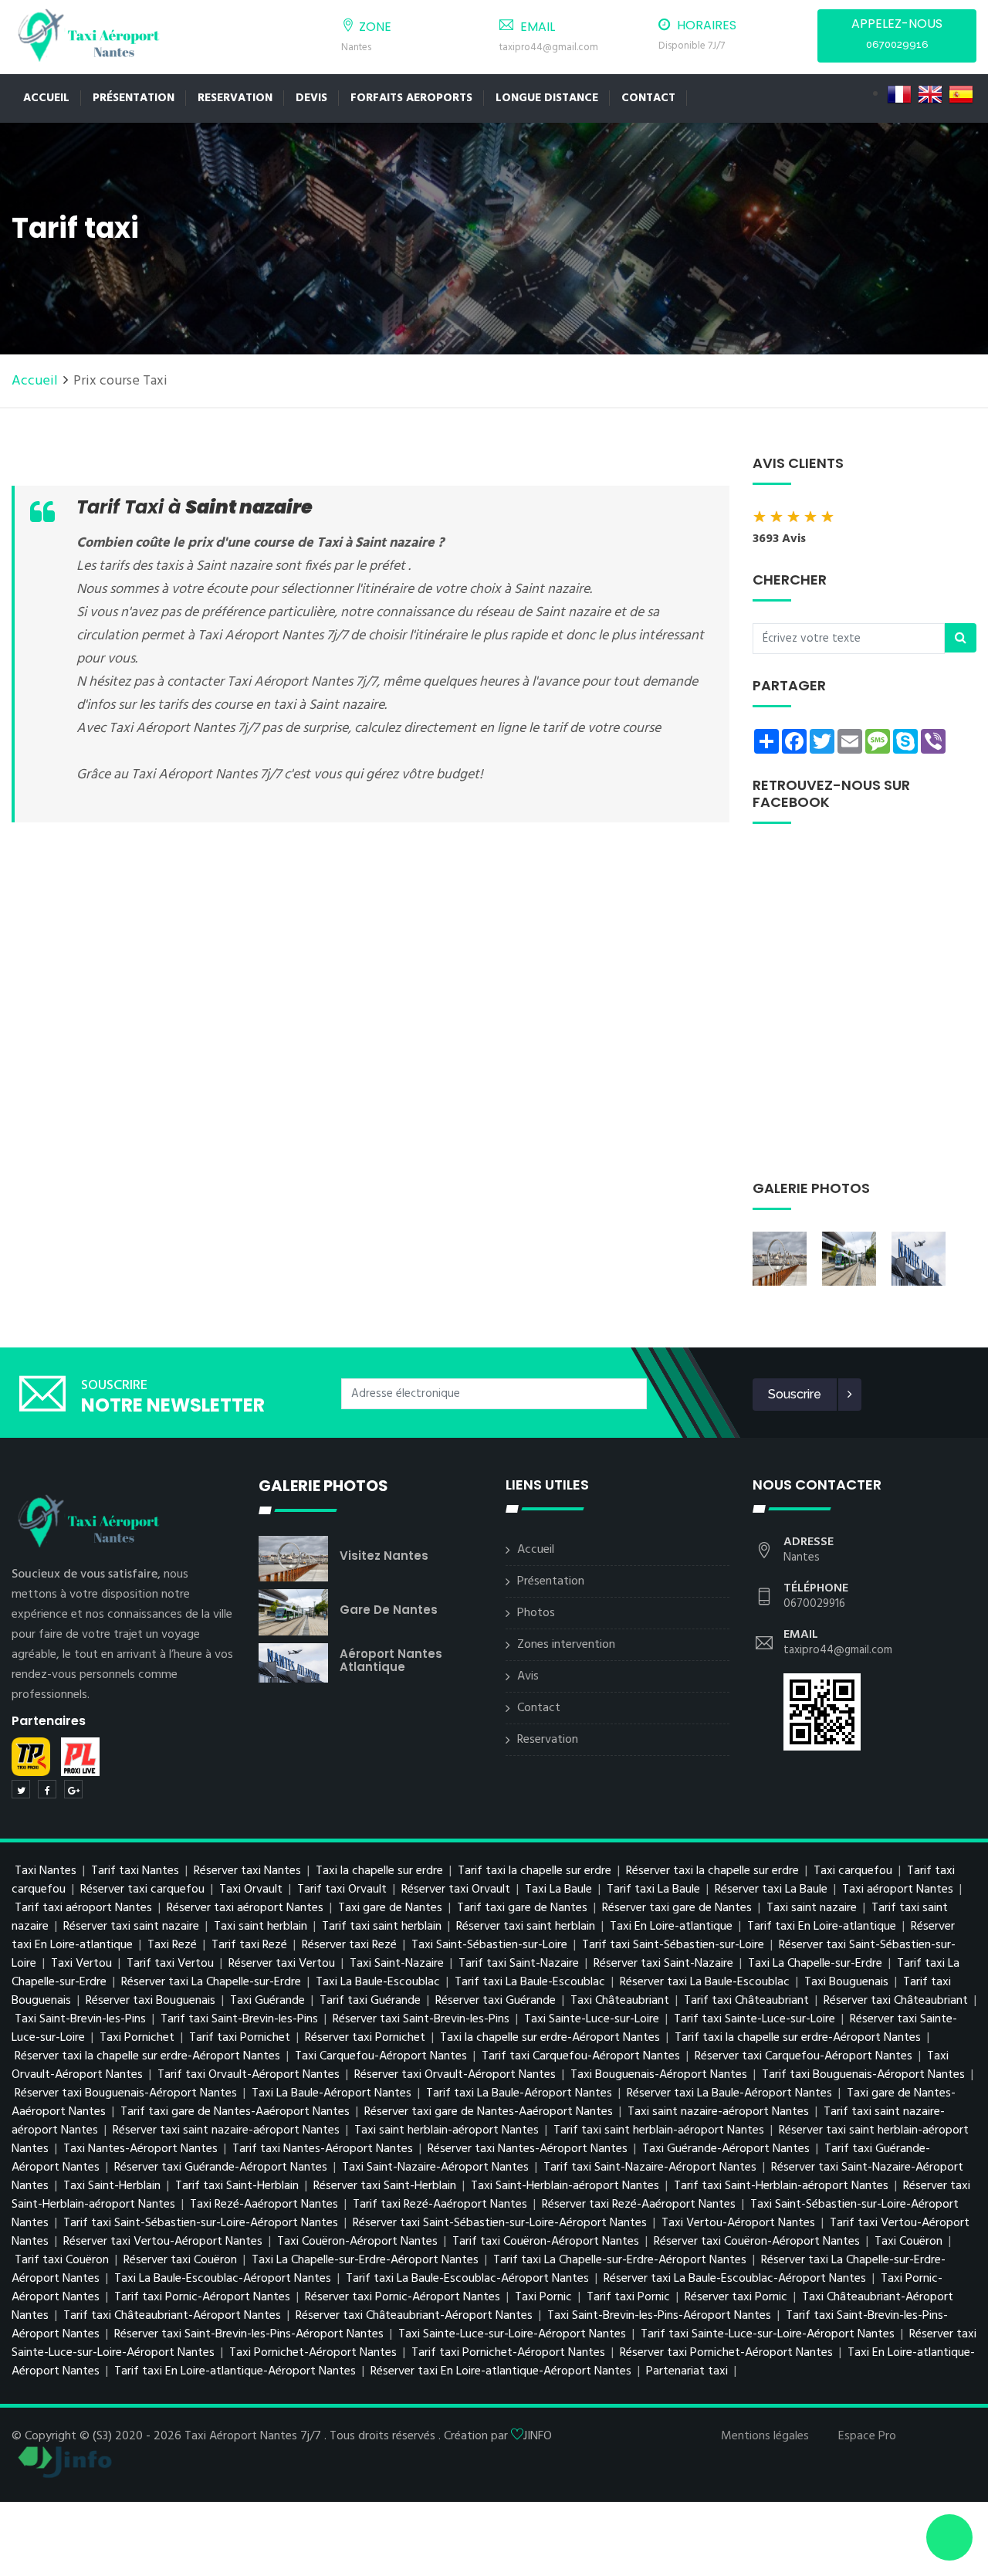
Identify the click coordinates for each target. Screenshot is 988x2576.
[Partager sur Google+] (73, 1789)
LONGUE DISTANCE (547, 98)
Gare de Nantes (389, 1610)
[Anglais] (930, 94)
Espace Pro (867, 2436)
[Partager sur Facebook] (47, 1789)
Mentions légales (765, 2436)
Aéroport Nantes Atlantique (391, 1660)
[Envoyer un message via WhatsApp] (949, 2537)
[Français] (899, 94)
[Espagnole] (961, 94)
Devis (311, 98)
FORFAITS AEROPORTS (411, 98)
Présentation (134, 98)
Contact (648, 98)
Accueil (46, 98)
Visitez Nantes (384, 1556)
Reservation (235, 98)
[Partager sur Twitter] (21, 1789)
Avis (528, 1676)
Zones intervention (566, 1645)
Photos (536, 1613)
